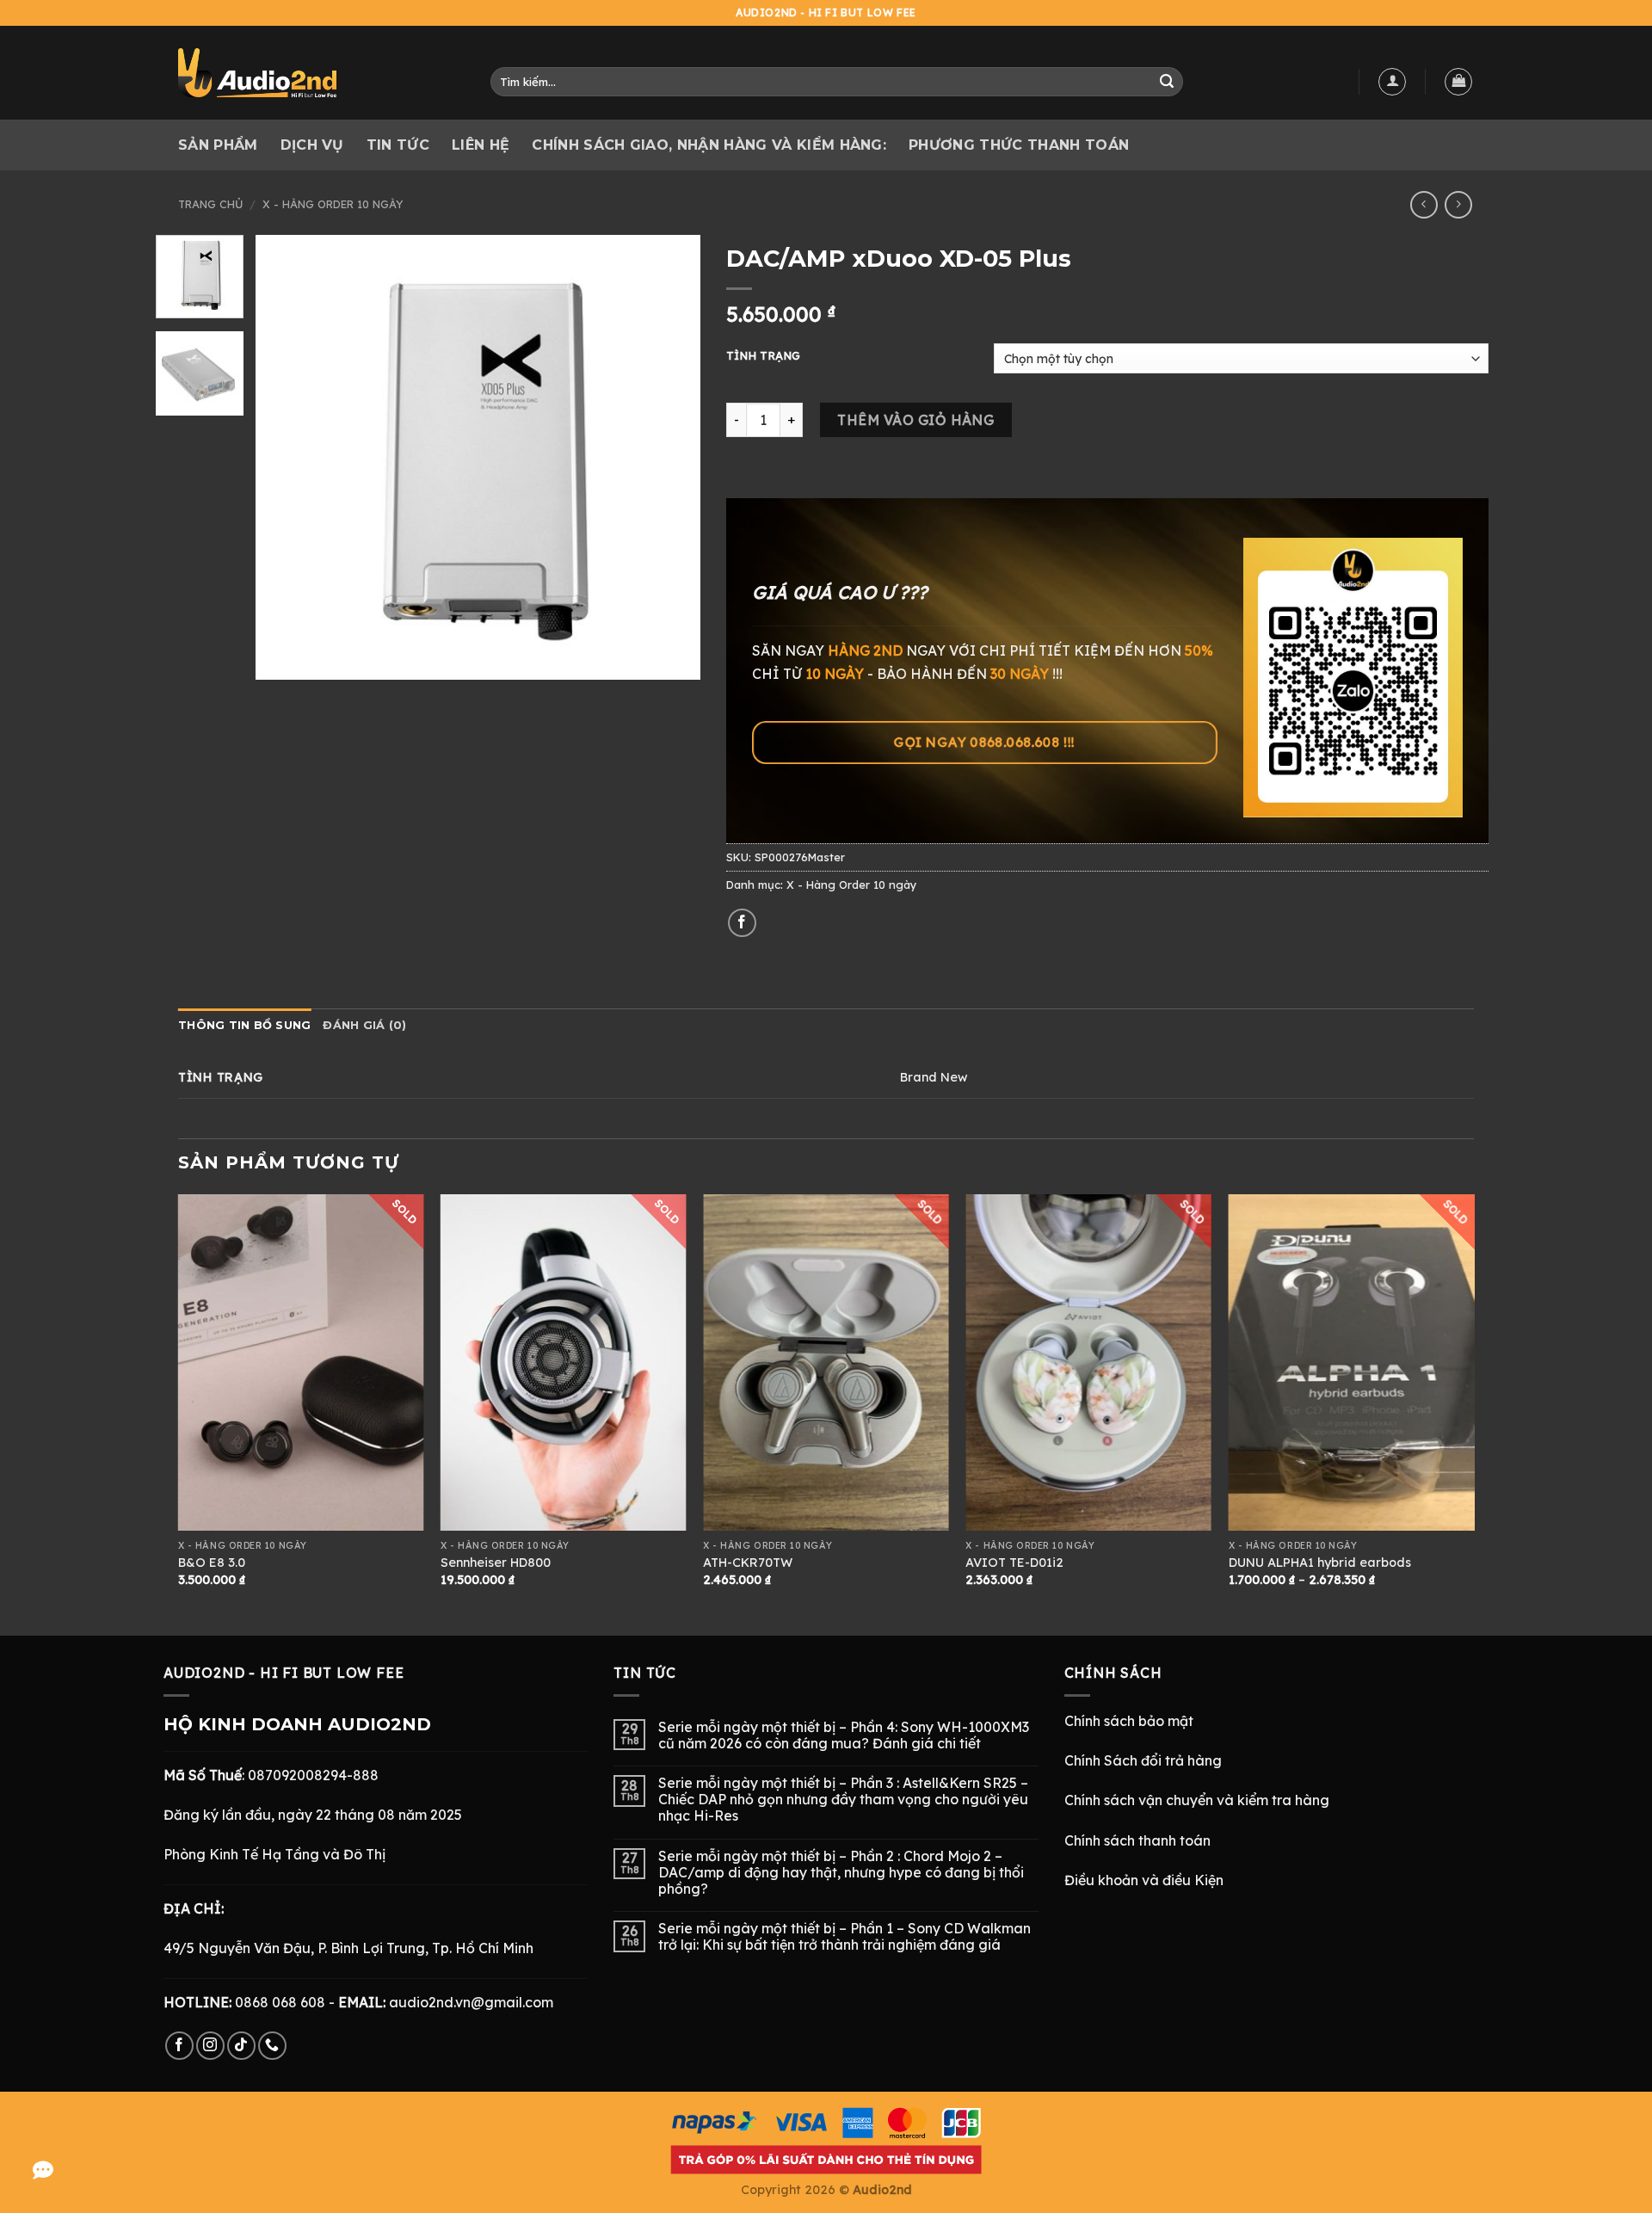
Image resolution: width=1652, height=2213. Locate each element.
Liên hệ (481, 145)
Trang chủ (210, 204)
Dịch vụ (312, 145)
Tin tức (398, 145)
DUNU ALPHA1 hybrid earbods (1320, 1563)
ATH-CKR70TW (748, 1563)
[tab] (244, 1026)
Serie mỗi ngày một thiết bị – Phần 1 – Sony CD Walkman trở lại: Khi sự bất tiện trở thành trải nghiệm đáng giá (844, 1937)
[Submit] (1167, 82)
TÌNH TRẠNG (763, 356)
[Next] (670, 457)
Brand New (934, 1077)
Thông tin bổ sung (244, 1025)
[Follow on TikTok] (241, 2046)
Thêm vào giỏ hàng (915, 420)
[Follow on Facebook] (179, 2046)
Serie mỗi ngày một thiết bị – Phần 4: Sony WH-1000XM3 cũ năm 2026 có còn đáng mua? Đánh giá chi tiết (844, 1735)
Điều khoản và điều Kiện (1144, 1880)
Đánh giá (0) (364, 1025)
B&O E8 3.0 (212, 1563)
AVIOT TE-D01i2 (1014, 1563)
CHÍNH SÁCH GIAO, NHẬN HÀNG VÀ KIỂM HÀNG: (709, 145)
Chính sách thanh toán (1137, 1840)
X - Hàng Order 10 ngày (333, 204)
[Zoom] (278, 659)
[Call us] (272, 2046)
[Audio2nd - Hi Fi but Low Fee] (307, 73)
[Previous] (287, 457)
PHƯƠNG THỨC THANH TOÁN (1019, 145)
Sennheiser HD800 (496, 1563)
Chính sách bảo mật (1129, 1721)
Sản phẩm (218, 145)
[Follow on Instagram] (210, 2046)
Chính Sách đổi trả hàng (1143, 1760)
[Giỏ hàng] (1458, 82)
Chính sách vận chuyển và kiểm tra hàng (1197, 1800)
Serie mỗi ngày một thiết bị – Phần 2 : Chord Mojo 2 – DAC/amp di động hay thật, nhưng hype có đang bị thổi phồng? (841, 1873)
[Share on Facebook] (742, 923)
